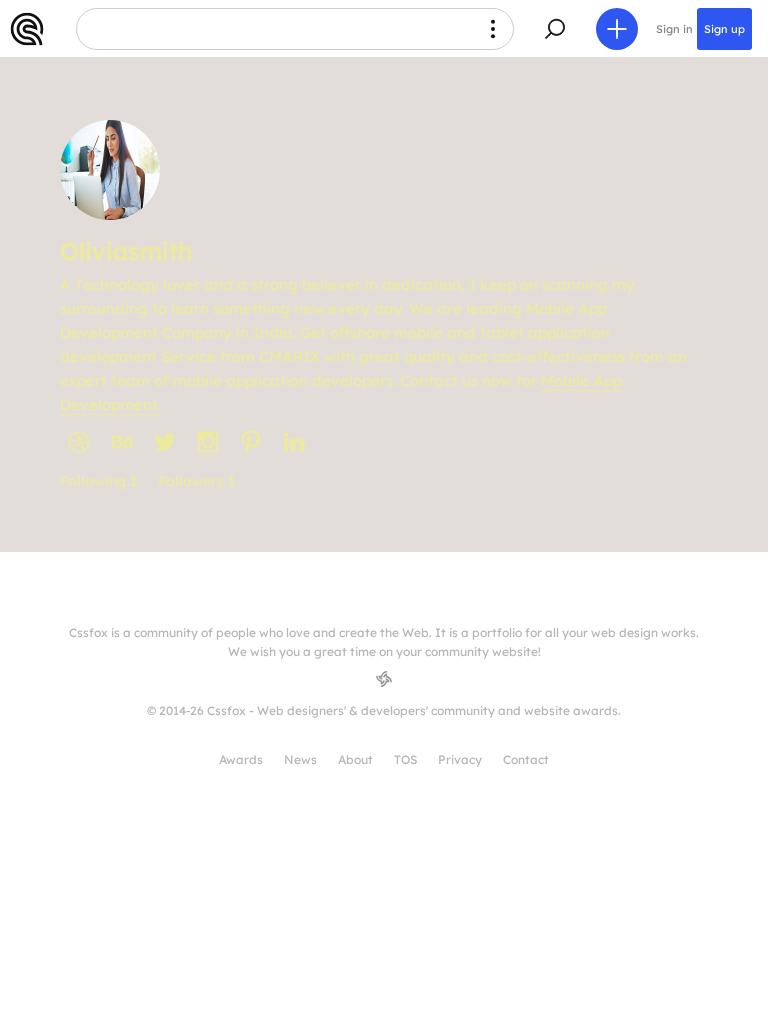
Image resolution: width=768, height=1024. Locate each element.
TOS (405, 759)
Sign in (674, 29)
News (300, 759)
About (355, 759)
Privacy (460, 759)
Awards (241, 759)
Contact (526, 759)
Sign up (724, 29)
